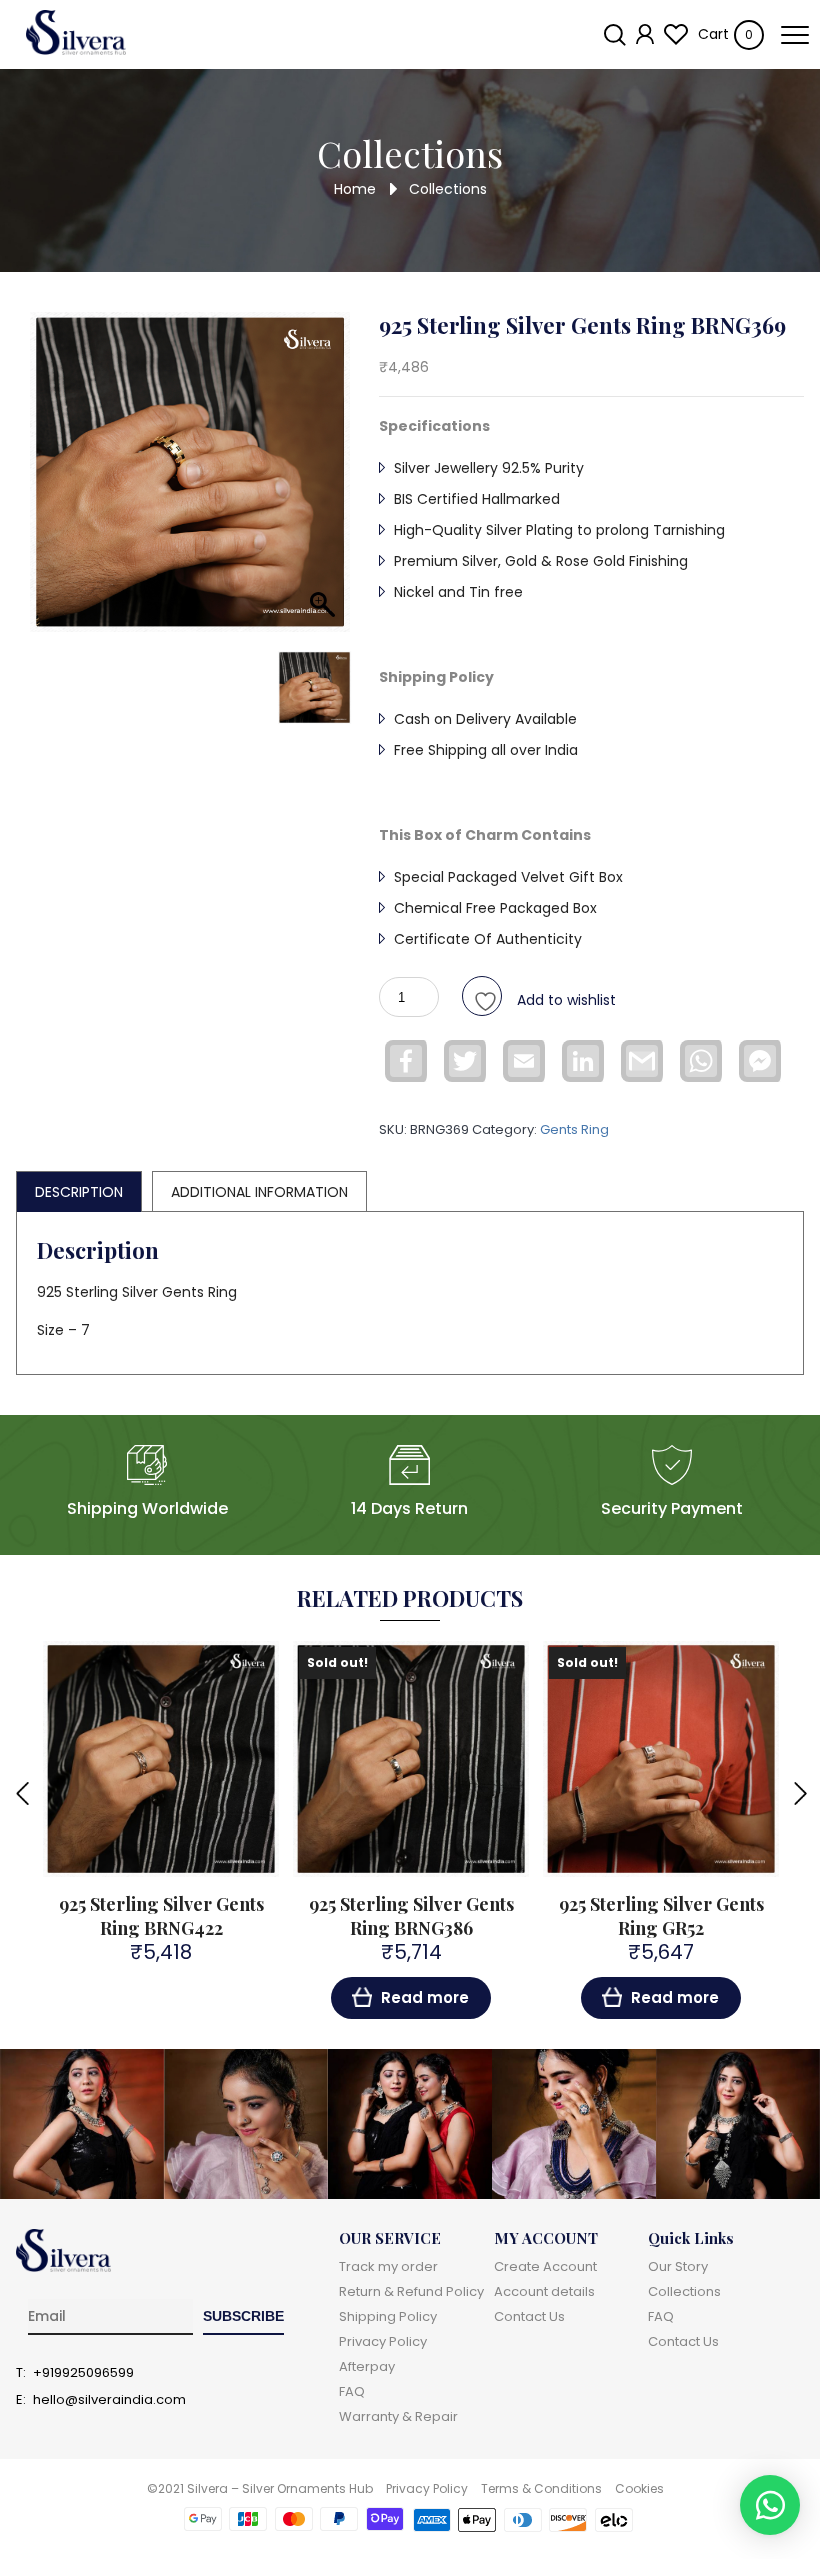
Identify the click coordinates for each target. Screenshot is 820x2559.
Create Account (545, 2266)
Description (79, 1192)
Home (355, 188)
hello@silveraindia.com (109, 2400)
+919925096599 (83, 2373)
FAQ (352, 2391)
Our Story (678, 2266)
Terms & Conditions (541, 2488)
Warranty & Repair (398, 2416)
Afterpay (367, 2366)
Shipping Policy (388, 2316)
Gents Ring (574, 1129)
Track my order (388, 2266)
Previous (21, 1792)
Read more (425, 1997)
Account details (544, 2291)
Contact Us (529, 2316)
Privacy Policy (383, 2341)
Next (799, 1792)
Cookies (639, 2488)
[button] (770, 2505)
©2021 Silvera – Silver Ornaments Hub (260, 2488)
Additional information (259, 1192)
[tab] (79, 1191)
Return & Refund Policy (411, 2291)
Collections (684, 2291)
